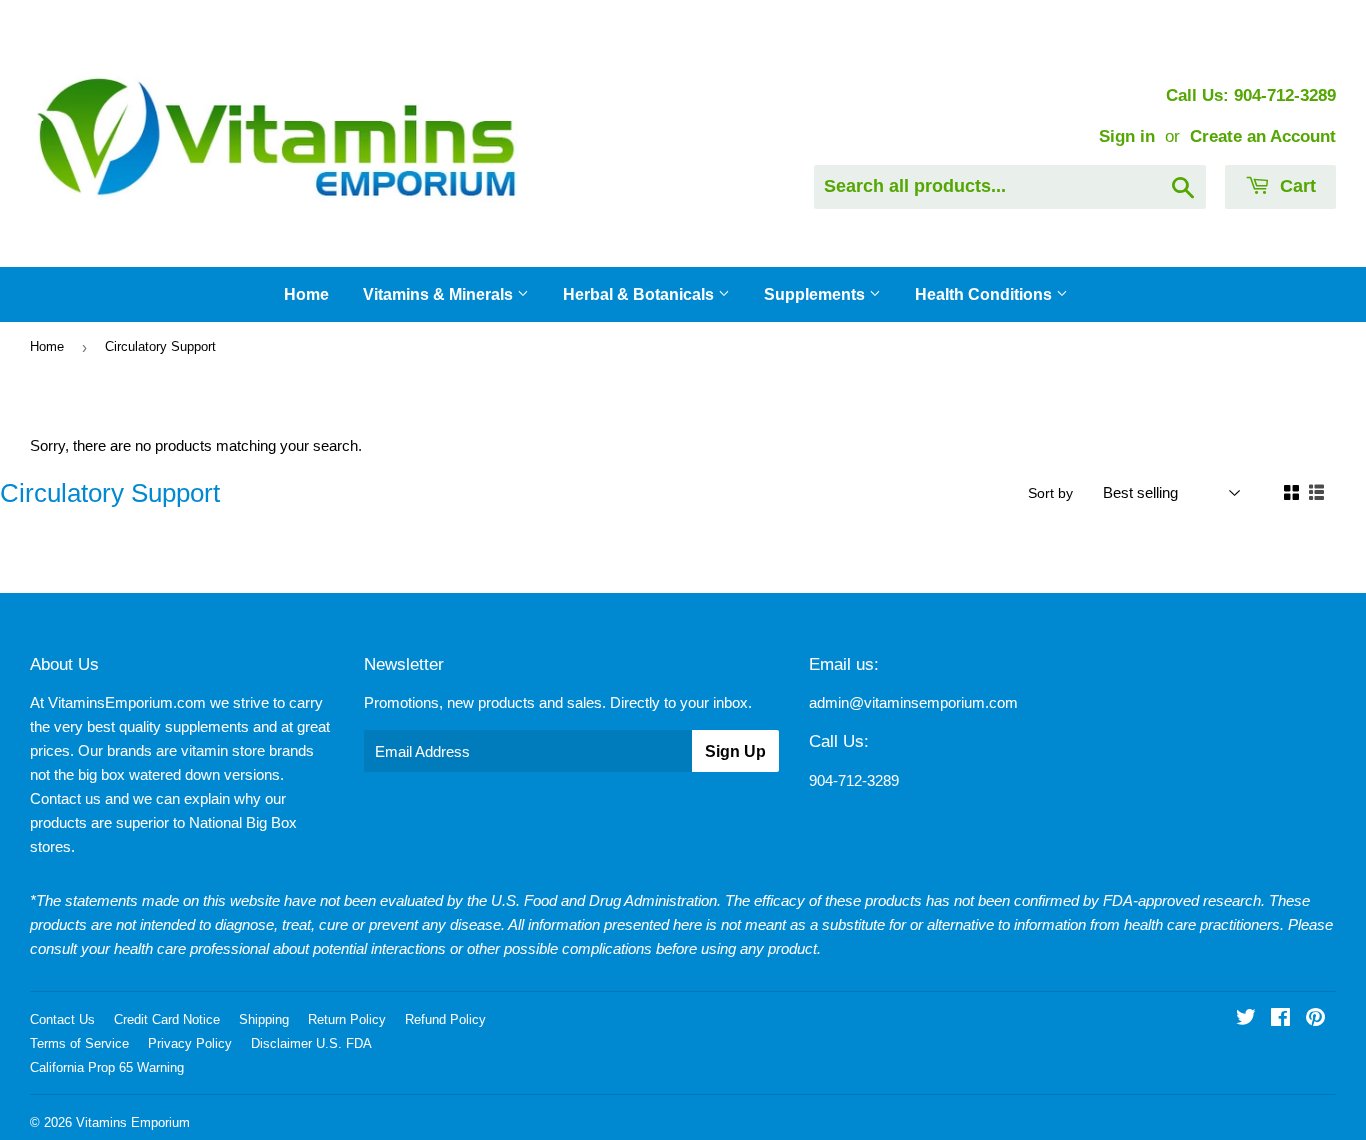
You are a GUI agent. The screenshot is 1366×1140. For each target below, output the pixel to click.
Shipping (264, 1019)
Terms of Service (79, 1043)
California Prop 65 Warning (107, 1067)
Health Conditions (985, 294)
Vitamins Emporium (133, 1122)
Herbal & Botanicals (640, 294)
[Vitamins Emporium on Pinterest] (1315, 1019)
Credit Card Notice (167, 1019)
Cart (1295, 186)
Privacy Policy (190, 1043)
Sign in (1127, 136)
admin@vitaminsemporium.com (913, 702)
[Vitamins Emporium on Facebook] (1280, 1019)
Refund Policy (445, 1019)
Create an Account (1263, 136)
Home (306, 294)
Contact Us (62, 1019)
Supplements (816, 294)
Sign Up (735, 751)
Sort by (1050, 493)
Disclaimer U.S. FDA (311, 1043)
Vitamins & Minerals (440, 294)
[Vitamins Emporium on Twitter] (1246, 1019)
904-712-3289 (854, 780)
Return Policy (347, 1019)
